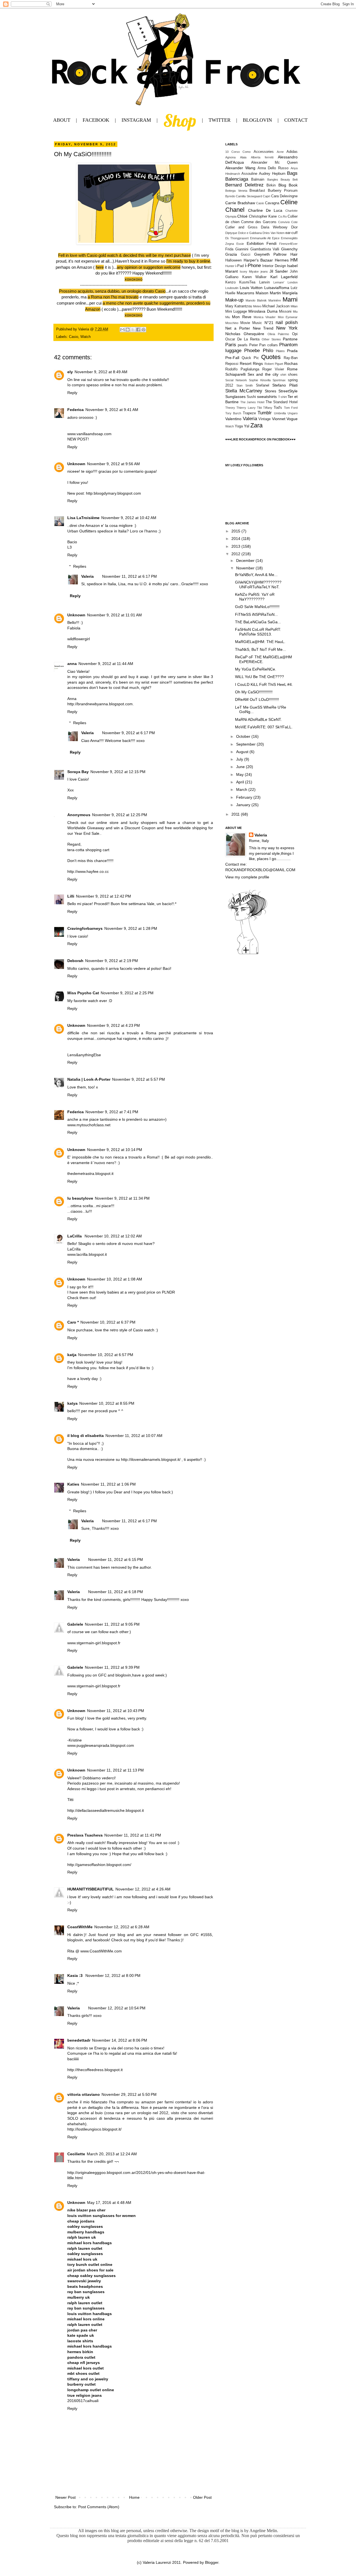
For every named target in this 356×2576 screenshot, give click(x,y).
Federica (76, 410)
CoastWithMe (80, 1927)
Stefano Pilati (285, 385)
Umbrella (280, 413)
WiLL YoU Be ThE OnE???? (259, 677)
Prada (292, 351)
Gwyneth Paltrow (270, 254)
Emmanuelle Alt (260, 238)
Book (293, 185)
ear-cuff (291, 233)
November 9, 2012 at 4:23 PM (113, 1025)
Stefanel (263, 385)
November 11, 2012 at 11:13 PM (115, 1770)
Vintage (264, 419)
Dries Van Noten (274, 233)
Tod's (278, 408)
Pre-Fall (232, 358)
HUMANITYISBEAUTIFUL (91, 1889)
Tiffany (268, 408)
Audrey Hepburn (272, 174)
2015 (236, 531)
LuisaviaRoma (277, 288)
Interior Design (274, 266)
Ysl (247, 426)
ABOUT (62, 120)
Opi (295, 334)
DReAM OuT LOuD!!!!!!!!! (257, 699)
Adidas (292, 152)
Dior (294, 227)
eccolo (110, 309)
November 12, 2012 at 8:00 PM (113, 1975)
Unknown (76, 464)
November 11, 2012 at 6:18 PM (116, 1592)
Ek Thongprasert (237, 238)
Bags (292, 173)
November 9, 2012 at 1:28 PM (131, 928)
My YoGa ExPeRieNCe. (256, 669)
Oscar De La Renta (242, 339)
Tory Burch (233, 413)
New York (287, 328)
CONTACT (296, 120)
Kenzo (230, 282)
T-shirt (282, 397)
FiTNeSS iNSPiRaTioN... (256, 614)
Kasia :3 (76, 1975)
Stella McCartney (244, 391)
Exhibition (255, 243)
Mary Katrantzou (239, 306)
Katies (73, 1484)
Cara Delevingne (284, 196)
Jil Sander (279, 271)
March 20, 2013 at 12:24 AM (112, 2154)
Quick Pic (250, 358)
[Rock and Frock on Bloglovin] (248, 954)
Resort (246, 363)
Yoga (239, 426)
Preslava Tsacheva (85, 1835)
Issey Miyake (249, 271)
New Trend (263, 328)
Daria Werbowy (274, 227)
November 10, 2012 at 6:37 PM (108, 1322)
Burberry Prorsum (283, 191)
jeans (264, 271)
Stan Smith (245, 385)
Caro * (73, 1322)
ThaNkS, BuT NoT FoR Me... (260, 649)
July (240, 759)
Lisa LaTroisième (83, 518)
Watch (86, 337)
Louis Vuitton (251, 288)
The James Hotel (252, 402)
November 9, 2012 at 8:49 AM (101, 372)
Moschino (232, 323)
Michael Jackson (276, 306)
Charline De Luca (265, 210)
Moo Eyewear (288, 317)
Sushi (251, 397)
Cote (294, 222)
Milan (294, 306)
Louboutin (232, 288)
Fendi (271, 243)
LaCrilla (75, 1236)
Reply (72, 393)
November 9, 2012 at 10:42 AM (129, 518)
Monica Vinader (265, 317)
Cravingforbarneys (85, 928)
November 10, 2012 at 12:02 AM (113, 1236)
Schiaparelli (235, 374)
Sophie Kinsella (260, 380)
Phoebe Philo (259, 351)
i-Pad (239, 266)
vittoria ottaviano (84, 2094)
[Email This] (122, 330)
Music (257, 323)
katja (72, 1355)
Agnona (230, 157)
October (244, 736)
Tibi (259, 408)
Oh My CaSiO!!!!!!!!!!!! (254, 692)
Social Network (236, 380)
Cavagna (272, 203)
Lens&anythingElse (84, 1055)
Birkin (271, 185)
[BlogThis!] (128, 330)
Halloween (233, 260)
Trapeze (249, 413)
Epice (276, 238)
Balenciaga (237, 179)
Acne (280, 152)
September (246, 744)
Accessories (264, 152)
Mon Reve (242, 317)
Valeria (87, 576)
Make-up (234, 300)
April (241, 782)
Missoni (285, 312)
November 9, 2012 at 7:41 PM (112, 1112)
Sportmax (279, 380)
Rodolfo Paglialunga (242, 369)
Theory (230, 408)
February (245, 797)
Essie (240, 244)
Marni (290, 299)
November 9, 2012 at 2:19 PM (112, 961)
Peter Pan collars (264, 345)
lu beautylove (80, 1198)
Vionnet (279, 419)
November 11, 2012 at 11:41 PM (133, 1835)
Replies (80, 566)
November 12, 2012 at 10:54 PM (117, 2008)
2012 (236, 554)
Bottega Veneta (236, 191)
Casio (74, 337)
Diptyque (231, 233)
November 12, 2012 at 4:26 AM (143, 1889)
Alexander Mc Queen (274, 163)
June (241, 767)
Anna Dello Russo (273, 168)
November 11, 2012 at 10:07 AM (134, 1436)
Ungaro (293, 413)
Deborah (75, 961)
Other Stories (271, 339)
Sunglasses (235, 397)
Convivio (284, 222)
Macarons (245, 293)
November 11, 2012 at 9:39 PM (112, 1667)
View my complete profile (247, 877)
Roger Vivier (273, 369)
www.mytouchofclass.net (89, 1125)
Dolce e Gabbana (250, 233)
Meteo (257, 306)
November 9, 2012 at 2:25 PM (127, 993)
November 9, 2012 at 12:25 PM (120, 815)
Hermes (282, 260)
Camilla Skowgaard (249, 196)
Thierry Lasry (246, 408)
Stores (270, 391)
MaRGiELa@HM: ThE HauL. (260, 642)
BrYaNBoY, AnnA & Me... (256, 575)
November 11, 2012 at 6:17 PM (129, 576)
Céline (289, 202)
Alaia (243, 157)
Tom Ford (291, 408)
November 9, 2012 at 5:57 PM (139, 1079)
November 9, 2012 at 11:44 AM (106, 664)
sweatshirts (267, 397)
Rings (258, 363)
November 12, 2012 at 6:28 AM (122, 1927)
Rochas (291, 363)
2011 (236, 814)
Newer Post (65, 2497)
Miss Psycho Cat (83, 993)
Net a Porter (238, 328)
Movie (245, 323)
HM (294, 260)
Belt (295, 180)
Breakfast (257, 191)
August (243, 752)
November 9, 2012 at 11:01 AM (114, 615)
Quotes (271, 357)
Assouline (249, 174)
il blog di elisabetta (86, 1436)
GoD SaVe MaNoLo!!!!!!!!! (257, 607)
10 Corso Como (238, 152)
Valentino (233, 419)
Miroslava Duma (263, 311)
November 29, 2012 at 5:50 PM (129, 2094)
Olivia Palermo (278, 334)
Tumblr (265, 413)
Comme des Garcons (259, 222)
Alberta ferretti (262, 157)
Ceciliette (76, 2154)
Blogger (212, 2562)
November (246, 568)
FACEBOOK (96, 120)
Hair (294, 254)
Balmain (258, 180)
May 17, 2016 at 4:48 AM (109, 2203)
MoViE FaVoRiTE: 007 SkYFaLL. (264, 727)
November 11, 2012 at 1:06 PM (108, 1484)
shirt (283, 375)
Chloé (242, 216)
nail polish (287, 322)
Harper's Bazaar (258, 260)
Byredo (230, 196)
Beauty (285, 180)
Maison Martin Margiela (277, 293)
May (240, 774)
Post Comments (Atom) (99, 2507)
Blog (282, 185)
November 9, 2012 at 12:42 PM (103, 896)
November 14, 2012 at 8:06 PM (120, 2040)
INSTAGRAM (136, 120)
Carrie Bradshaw (240, 203)
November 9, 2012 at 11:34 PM (122, 1198)
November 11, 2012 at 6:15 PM (116, 1559)
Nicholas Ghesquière (245, 334)
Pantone (290, 339)
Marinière (275, 300)
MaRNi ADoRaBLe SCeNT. (258, 719)
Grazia (231, 254)
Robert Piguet (274, 364)
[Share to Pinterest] (144, 330)
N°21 (269, 323)
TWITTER (220, 120)
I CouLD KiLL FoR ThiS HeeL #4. (264, 684)
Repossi (232, 364)
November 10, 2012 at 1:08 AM (115, 1279)
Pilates (280, 351)
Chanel (235, 210)
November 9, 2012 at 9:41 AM (112, 410)
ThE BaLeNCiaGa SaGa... (258, 622)
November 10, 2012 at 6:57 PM (106, 1355)
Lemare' (279, 282)
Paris (231, 345)
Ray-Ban (291, 358)
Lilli (71, 896)
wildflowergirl (79, 639)
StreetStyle (288, 391)
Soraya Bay (78, 772)
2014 (236, 539)
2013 (236, 546)
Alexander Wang (240, 168)
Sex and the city (263, 374)
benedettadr (79, 2040)
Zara (256, 425)
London (293, 282)
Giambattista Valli (265, 249)
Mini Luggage (236, 312)
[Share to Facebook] (138, 330)
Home (134, 2497)
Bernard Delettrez (244, 185)
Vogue (292, 419)
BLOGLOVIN (257, 120)
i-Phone (253, 266)
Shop (180, 120)
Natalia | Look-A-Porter (89, 1079)
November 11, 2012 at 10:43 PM (116, 1711)
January (244, 805)
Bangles (273, 180)
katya (72, 1403)
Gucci (246, 255)
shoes (293, 375)
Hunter (230, 266)
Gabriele (75, 1624)
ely (70, 372)
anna (72, 664)
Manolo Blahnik (256, 300)
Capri (266, 196)
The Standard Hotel (282, 402)
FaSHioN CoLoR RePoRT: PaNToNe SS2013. (258, 632)
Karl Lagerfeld (284, 277)
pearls (243, 345)
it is (103, 267)
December (246, 560)
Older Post (202, 2497)
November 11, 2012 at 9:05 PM (112, 1624)
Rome (292, 369)
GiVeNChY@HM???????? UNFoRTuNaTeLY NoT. (258, 585)
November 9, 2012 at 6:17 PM (128, 733)
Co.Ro (282, 216)
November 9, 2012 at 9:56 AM (113, 464)
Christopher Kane (263, 216)
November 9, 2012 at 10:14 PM (115, 1150)
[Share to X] (133, 330)
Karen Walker (254, 277)
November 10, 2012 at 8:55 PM (107, 1403)
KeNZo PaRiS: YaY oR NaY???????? (255, 597)
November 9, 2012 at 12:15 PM (118, 772)
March (242, 789)
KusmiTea (247, 282)
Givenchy (289, 249)
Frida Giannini (237, 249)
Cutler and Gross (241, 227)
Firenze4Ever (288, 244)
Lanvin (264, 282)
